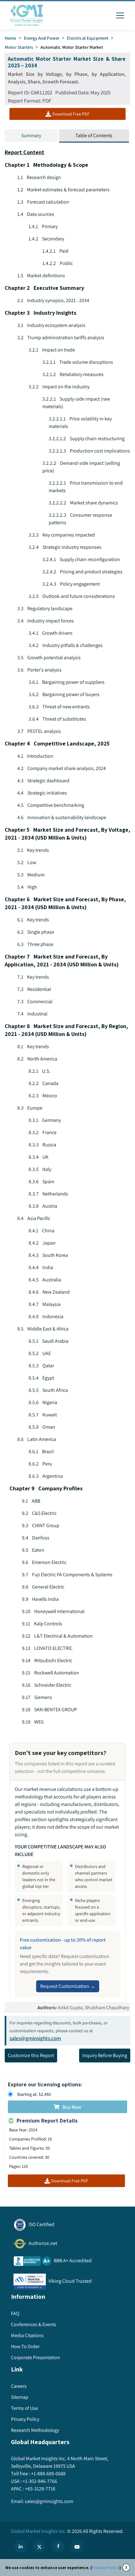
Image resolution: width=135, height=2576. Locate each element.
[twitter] (39, 2546)
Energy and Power (42, 38)
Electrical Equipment (88, 38)
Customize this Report (31, 2055)
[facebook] (58, 2546)
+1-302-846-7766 (40, 2481)
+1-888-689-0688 (48, 2474)
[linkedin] (20, 2546)
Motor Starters (19, 47)
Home (11, 38)
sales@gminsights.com (35, 2038)
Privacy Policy (106, 2568)
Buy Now (72, 2107)
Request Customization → (68, 1986)
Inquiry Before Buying (105, 2055)
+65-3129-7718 (40, 2489)
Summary (31, 135)
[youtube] (77, 2546)
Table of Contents (94, 135)
